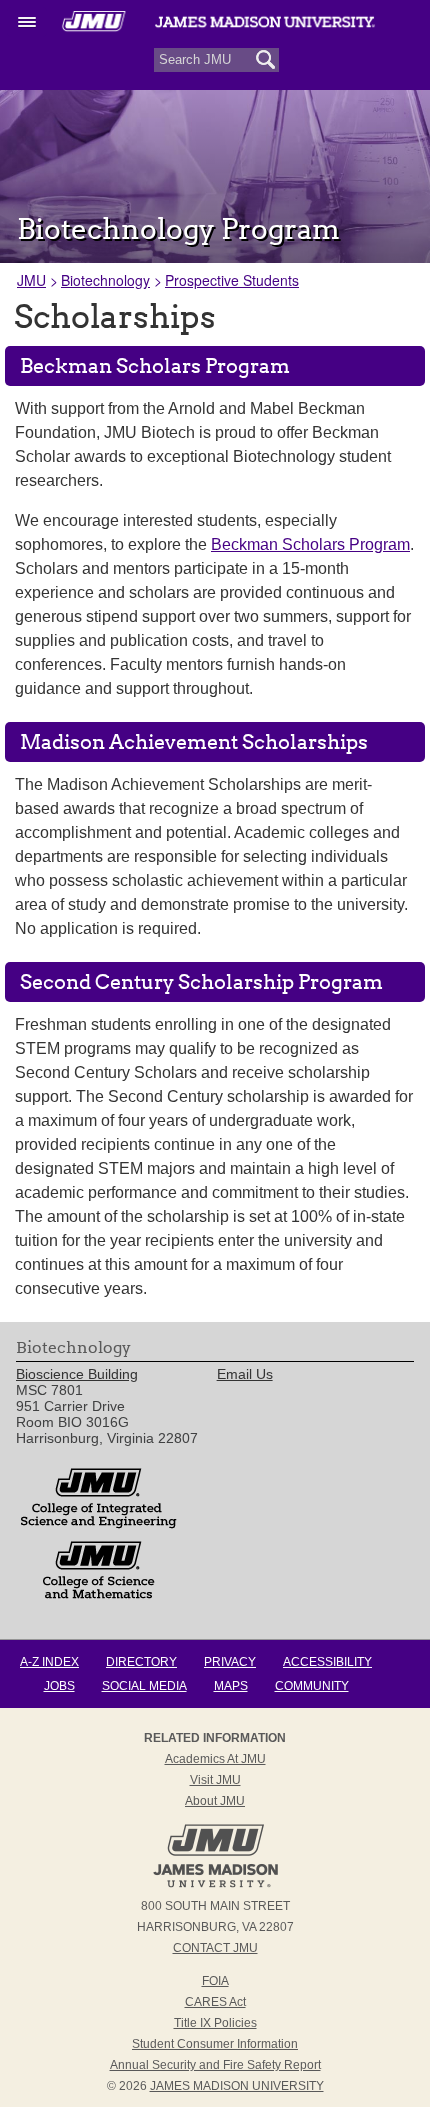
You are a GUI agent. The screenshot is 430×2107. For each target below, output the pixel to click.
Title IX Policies (215, 2023)
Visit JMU (215, 1780)
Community (312, 1686)
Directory (141, 1662)
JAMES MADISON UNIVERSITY (237, 2086)
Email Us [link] (245, 1374)
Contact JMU (215, 1948)
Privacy (230, 1662)
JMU (31, 280)
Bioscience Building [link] (77, 1374)
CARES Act (215, 2002)
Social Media (144, 1686)
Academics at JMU (215, 1759)
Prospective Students (232, 280)
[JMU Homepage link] (215, 1885)
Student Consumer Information (215, 2044)
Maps (231, 1686)
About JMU (215, 1801)
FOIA (215, 1981)
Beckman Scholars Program (310, 544)
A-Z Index (49, 1662)
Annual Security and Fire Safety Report (215, 2065)
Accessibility (327, 1662)
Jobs (59, 1686)
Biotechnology (105, 280)
